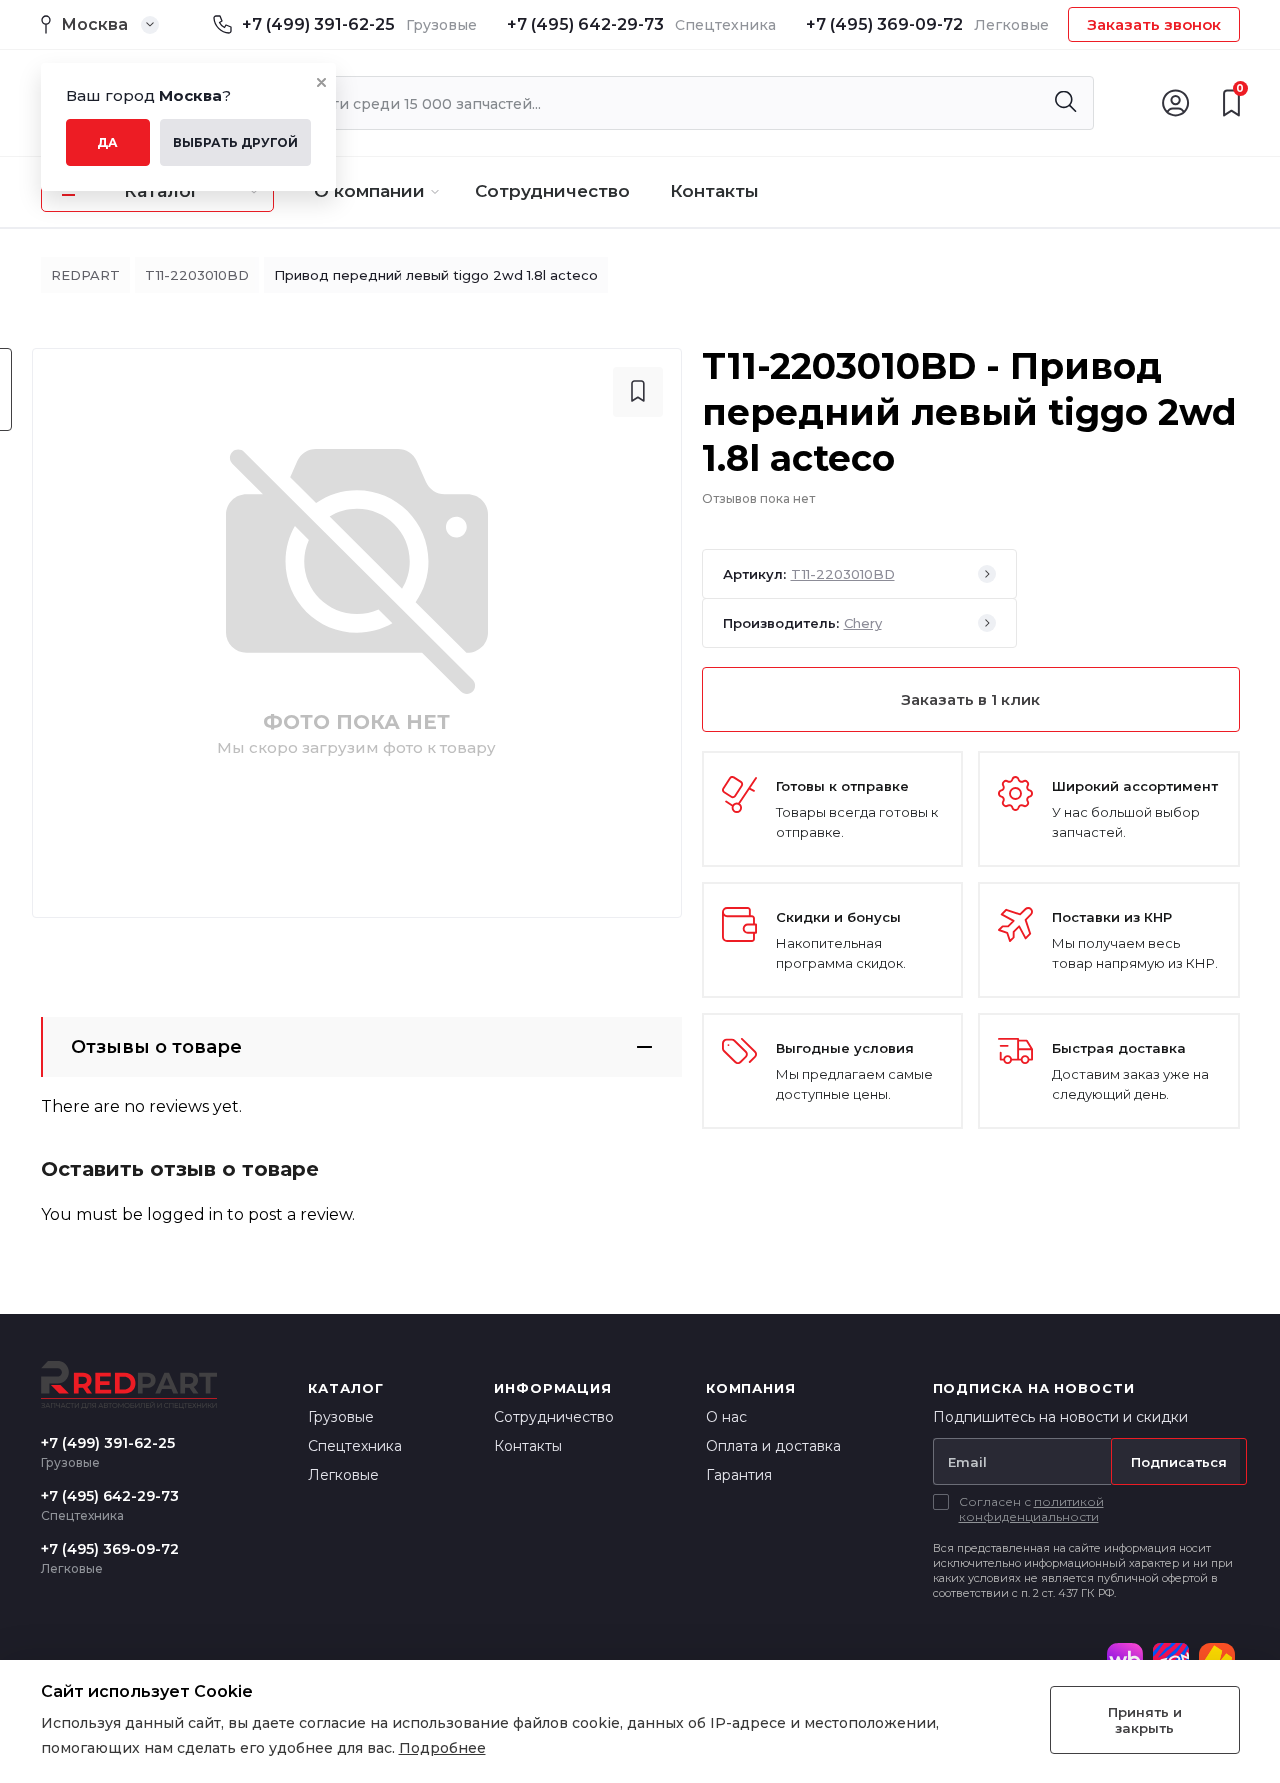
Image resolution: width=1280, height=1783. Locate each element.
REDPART (85, 275)
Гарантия (739, 1475)
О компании (369, 191)
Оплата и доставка (773, 1446)
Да (107, 142)
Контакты (714, 191)
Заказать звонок (1154, 24)
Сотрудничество (552, 191)
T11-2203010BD (197, 275)
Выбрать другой (235, 142)
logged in (185, 1214)
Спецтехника (355, 1446)
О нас (726, 1417)
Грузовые (341, 1417)
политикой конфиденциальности (1031, 1509)
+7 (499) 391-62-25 (318, 24)
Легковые (343, 1475)
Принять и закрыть (1145, 1720)
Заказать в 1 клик (970, 699)
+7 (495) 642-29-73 (585, 24)
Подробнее (442, 1748)
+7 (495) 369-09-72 (884, 24)
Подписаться (1179, 1462)
